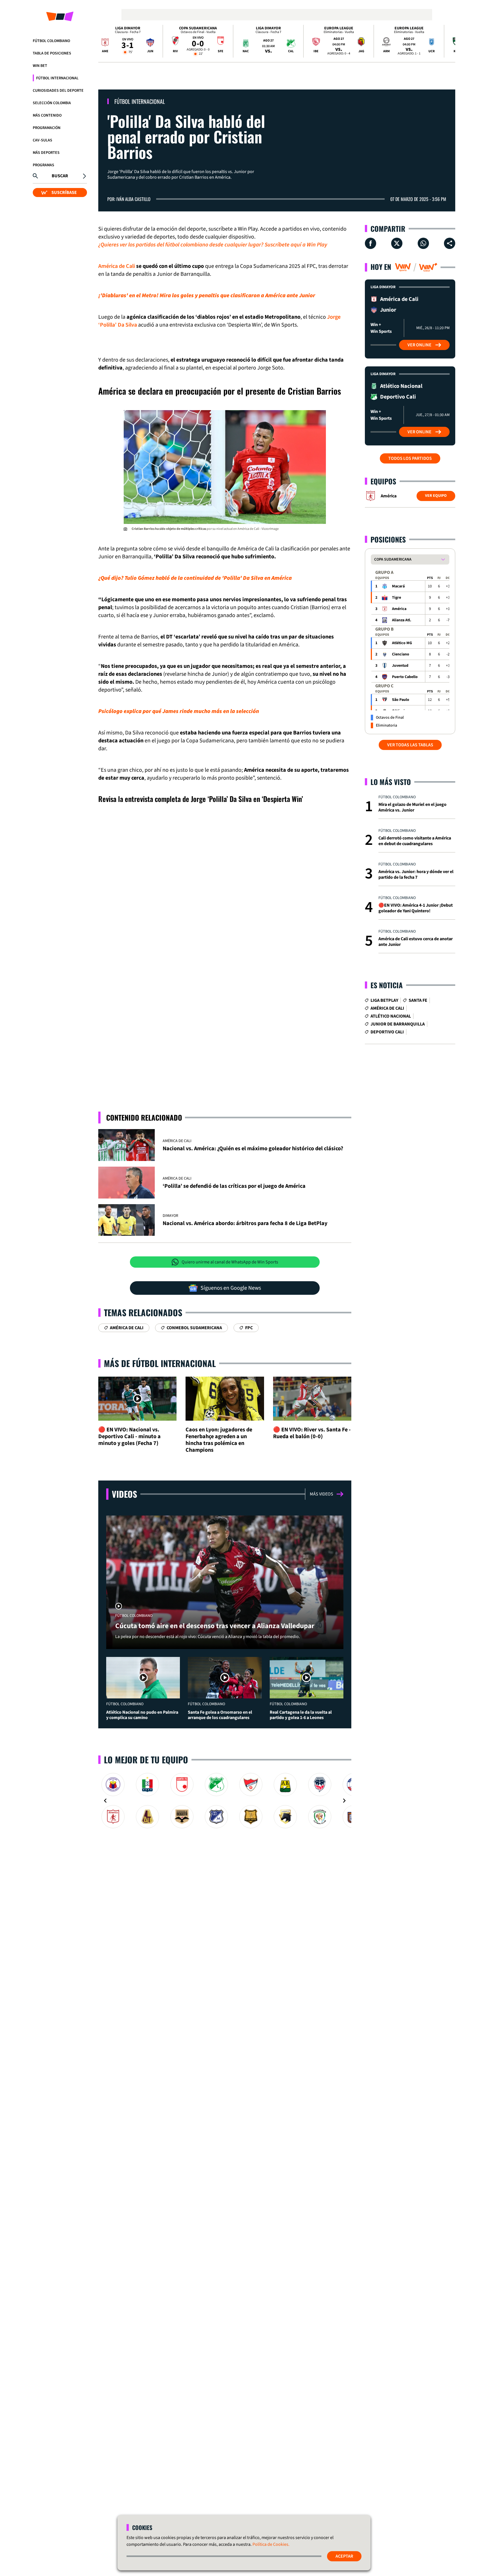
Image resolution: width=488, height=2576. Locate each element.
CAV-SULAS (43, 140)
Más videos (322, 1494)
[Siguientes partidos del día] (448, 41)
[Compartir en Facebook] (371, 243)
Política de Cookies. (271, 2544)
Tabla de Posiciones (52, 53)
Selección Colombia (52, 103)
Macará (398, 586)
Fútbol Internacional (57, 78)
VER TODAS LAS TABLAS (410, 745)
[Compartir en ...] (450, 243)
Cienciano (401, 654)
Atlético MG (402, 643)
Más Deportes (46, 153)
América (399, 609)
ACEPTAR (344, 2556)
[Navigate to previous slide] (105, 1801)
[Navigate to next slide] (344, 1801)
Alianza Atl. (402, 620)
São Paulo (401, 700)
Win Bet (40, 66)
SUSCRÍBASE (64, 193)
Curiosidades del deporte (58, 91)
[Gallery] (225, 1801)
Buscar (60, 176)
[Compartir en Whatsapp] (423, 243)
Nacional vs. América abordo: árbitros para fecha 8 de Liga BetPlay (245, 1223)
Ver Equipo (436, 496)
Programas (43, 165)
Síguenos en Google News (231, 1288)
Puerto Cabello (405, 677)
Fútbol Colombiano (51, 41)
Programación (47, 128)
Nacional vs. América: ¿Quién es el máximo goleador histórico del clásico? (253, 1149)
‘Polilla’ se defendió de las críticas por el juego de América (234, 1186)
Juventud (400, 666)
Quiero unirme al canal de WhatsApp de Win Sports (230, 1262)
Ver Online (420, 345)
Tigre (396, 598)
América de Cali (117, 266)
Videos (124, 1494)
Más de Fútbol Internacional (160, 1363)
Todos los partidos (410, 458)
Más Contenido (47, 115)
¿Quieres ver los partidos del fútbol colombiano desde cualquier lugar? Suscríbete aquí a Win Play (213, 245)
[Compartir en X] (397, 243)
